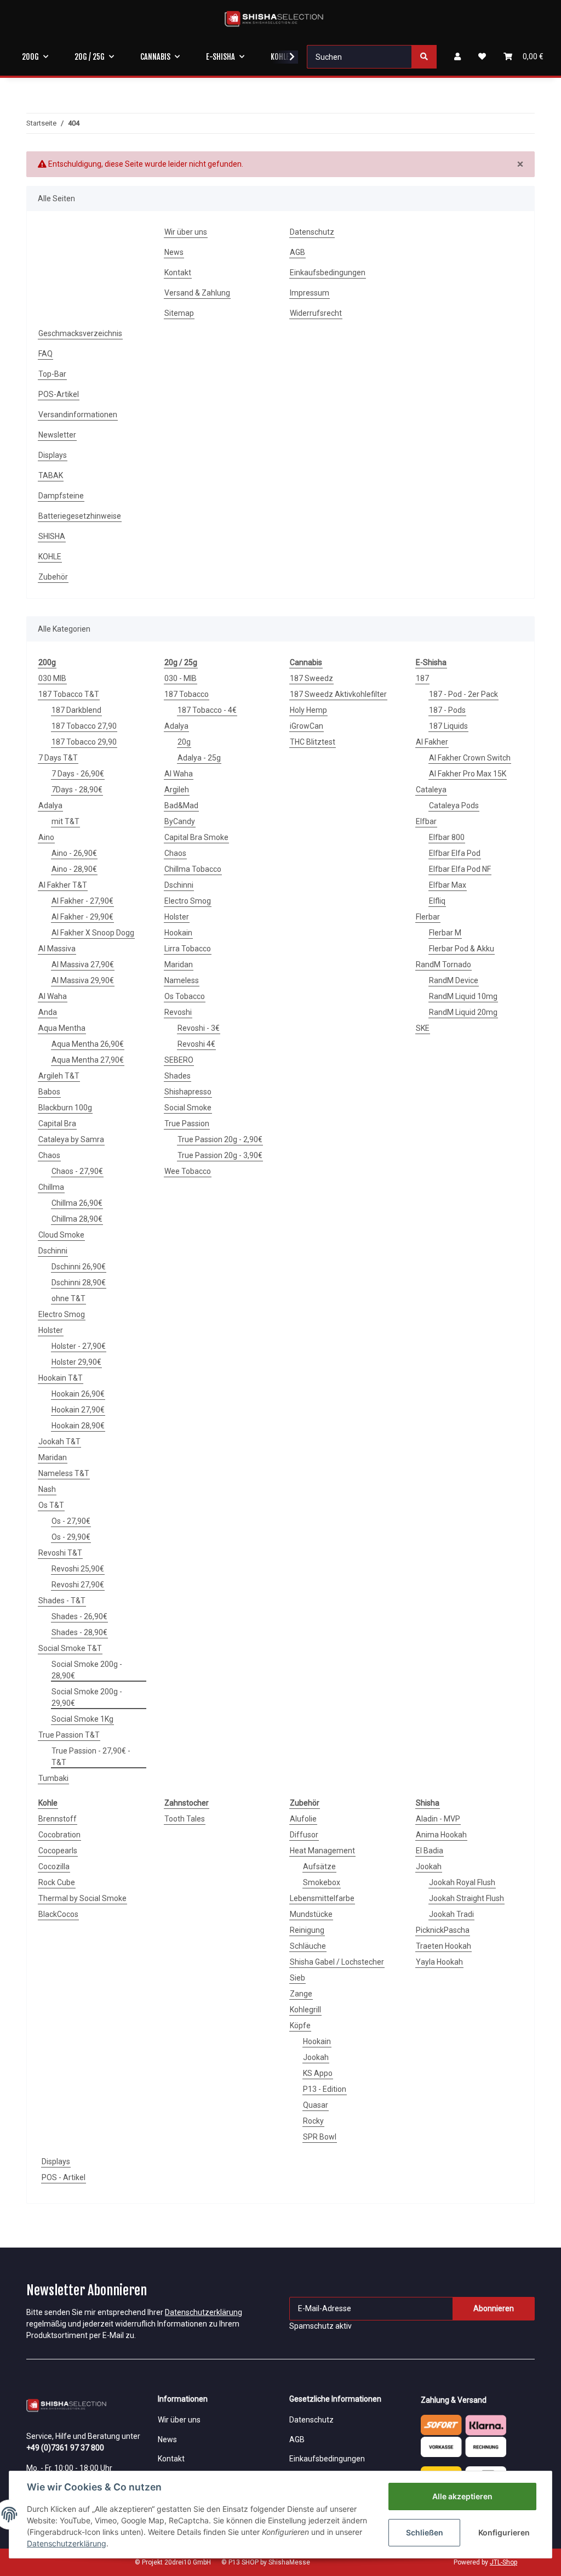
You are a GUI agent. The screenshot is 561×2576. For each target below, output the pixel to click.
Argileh (177, 790)
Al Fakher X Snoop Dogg (93, 933)
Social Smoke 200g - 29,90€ (87, 1697)
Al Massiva (57, 949)
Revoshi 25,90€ (78, 1569)
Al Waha (53, 996)
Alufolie (303, 1819)
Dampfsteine (61, 496)
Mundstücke (311, 1914)
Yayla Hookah (439, 1962)
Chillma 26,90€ (77, 1203)
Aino (46, 837)
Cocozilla (54, 1866)
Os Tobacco (185, 996)
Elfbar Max (448, 885)
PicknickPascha (443, 1930)
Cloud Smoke (61, 1235)
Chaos (49, 1155)
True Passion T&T (69, 1735)
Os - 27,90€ (71, 1521)
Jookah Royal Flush (462, 1882)
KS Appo (318, 2073)
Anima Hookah (441, 1835)
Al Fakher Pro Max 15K (468, 774)
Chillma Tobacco (193, 869)
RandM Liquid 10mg (463, 996)
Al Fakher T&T (63, 885)
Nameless (182, 980)
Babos (49, 1092)
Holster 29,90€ (76, 1362)
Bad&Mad (181, 805)
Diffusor (304, 1835)
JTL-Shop (503, 2562)
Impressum (310, 293)
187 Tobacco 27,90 (84, 726)
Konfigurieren (504, 2532)
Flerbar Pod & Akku (462, 949)
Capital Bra (57, 1124)
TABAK (51, 475)
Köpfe (300, 2025)
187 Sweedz (311, 678)
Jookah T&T (59, 1442)
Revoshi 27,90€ (78, 1585)
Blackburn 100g (65, 1108)
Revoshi (178, 1012)
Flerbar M (445, 933)
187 (422, 678)
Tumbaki (53, 1778)
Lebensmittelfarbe (322, 1898)
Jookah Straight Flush (466, 1898)
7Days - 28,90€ (77, 790)
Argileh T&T (59, 1076)
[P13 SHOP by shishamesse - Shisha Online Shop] (274, 19)
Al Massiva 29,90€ (83, 980)
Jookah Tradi (451, 1914)
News (174, 252)
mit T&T (65, 821)
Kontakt (178, 273)
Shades (178, 1076)
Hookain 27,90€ (78, 1410)
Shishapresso (188, 1092)
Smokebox (322, 1882)
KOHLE (50, 557)
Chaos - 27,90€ (77, 1171)
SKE (423, 1028)
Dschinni (53, 1251)
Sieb (297, 1978)
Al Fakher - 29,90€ (82, 917)
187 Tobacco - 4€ (207, 710)
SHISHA (52, 536)
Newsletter (57, 435)
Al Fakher (432, 742)
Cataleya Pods (454, 805)
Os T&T (51, 1505)
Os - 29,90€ (71, 1537)
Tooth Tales (185, 1819)
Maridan (53, 1457)
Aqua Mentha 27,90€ (88, 1060)
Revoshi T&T (60, 1553)
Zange (301, 1994)
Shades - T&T (62, 1601)
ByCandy (180, 821)
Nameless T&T (64, 1473)
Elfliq (437, 901)
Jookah (316, 2057)
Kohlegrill (305, 2010)
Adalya (50, 805)
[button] (457, 57)
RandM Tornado (443, 964)
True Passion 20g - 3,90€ (220, 1155)
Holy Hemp (308, 710)
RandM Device (454, 980)
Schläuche (308, 1946)
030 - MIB (181, 678)
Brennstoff (58, 1819)
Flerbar (428, 917)
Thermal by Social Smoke (82, 1898)
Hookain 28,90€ (78, 1426)
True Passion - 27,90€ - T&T (91, 1757)
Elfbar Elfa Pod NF (460, 869)
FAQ (45, 354)
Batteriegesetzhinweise (80, 516)
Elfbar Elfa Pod (455, 853)
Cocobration (59, 1835)
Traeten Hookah (443, 1946)
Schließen (425, 2532)
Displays (53, 455)
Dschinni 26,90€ (79, 1267)
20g (184, 742)
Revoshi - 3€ (199, 1028)
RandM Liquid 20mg (463, 1012)
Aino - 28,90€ (74, 869)
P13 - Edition (325, 2089)
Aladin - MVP (438, 1819)
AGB (297, 252)
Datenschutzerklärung (204, 2312)
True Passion (187, 1124)
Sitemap (179, 313)
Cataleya (431, 790)
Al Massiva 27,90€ (83, 964)
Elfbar (426, 821)
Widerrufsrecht (316, 313)
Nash (47, 1489)
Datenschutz (312, 232)
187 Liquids (448, 726)
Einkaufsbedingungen (328, 273)
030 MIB (52, 678)
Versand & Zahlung (197, 293)
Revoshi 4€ (196, 1044)
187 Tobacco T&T (69, 694)
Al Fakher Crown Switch (470, 758)
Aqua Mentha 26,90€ (88, 1044)
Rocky (313, 2121)
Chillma (51, 1187)
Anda (48, 1012)
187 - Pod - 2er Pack (463, 694)
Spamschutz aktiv (320, 2326)
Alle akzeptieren (462, 2496)
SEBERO (179, 1060)
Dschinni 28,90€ (79, 1283)
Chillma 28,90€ (77, 1219)
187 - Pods (447, 710)
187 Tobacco (187, 694)
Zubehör (53, 577)
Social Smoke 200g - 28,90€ (87, 1670)
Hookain (178, 933)
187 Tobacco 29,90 (84, 742)
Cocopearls (58, 1851)
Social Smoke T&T (70, 1648)
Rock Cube (57, 1882)
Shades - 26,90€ (79, 1616)
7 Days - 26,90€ (78, 774)
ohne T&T (68, 1298)
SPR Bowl (320, 2137)
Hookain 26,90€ (78, 1394)
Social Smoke (188, 1108)
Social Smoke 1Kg (82, 1719)
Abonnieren (494, 2308)
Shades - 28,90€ (79, 1632)
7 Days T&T (58, 758)
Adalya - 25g (199, 758)
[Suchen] (424, 57)
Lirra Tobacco (188, 949)
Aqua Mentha (62, 1028)
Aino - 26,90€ (74, 853)
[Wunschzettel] (482, 57)
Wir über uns (186, 232)
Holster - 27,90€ (79, 1346)
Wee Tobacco (188, 1171)
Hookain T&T (61, 1378)
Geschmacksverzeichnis (80, 333)
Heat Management (322, 1851)
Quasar (316, 2105)
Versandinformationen (78, 415)
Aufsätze (319, 1866)
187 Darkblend (76, 710)
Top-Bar (52, 374)
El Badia (430, 1851)
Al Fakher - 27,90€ (82, 901)
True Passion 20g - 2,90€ (220, 1139)
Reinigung (307, 1930)
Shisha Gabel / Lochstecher (337, 1962)
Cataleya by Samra (71, 1139)
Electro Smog (62, 1314)
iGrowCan (307, 726)
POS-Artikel (59, 394)
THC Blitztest (313, 742)
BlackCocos (58, 1914)
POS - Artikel (64, 2177)
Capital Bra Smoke (196, 837)
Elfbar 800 (447, 837)
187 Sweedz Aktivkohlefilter (338, 694)
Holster (51, 1330)
